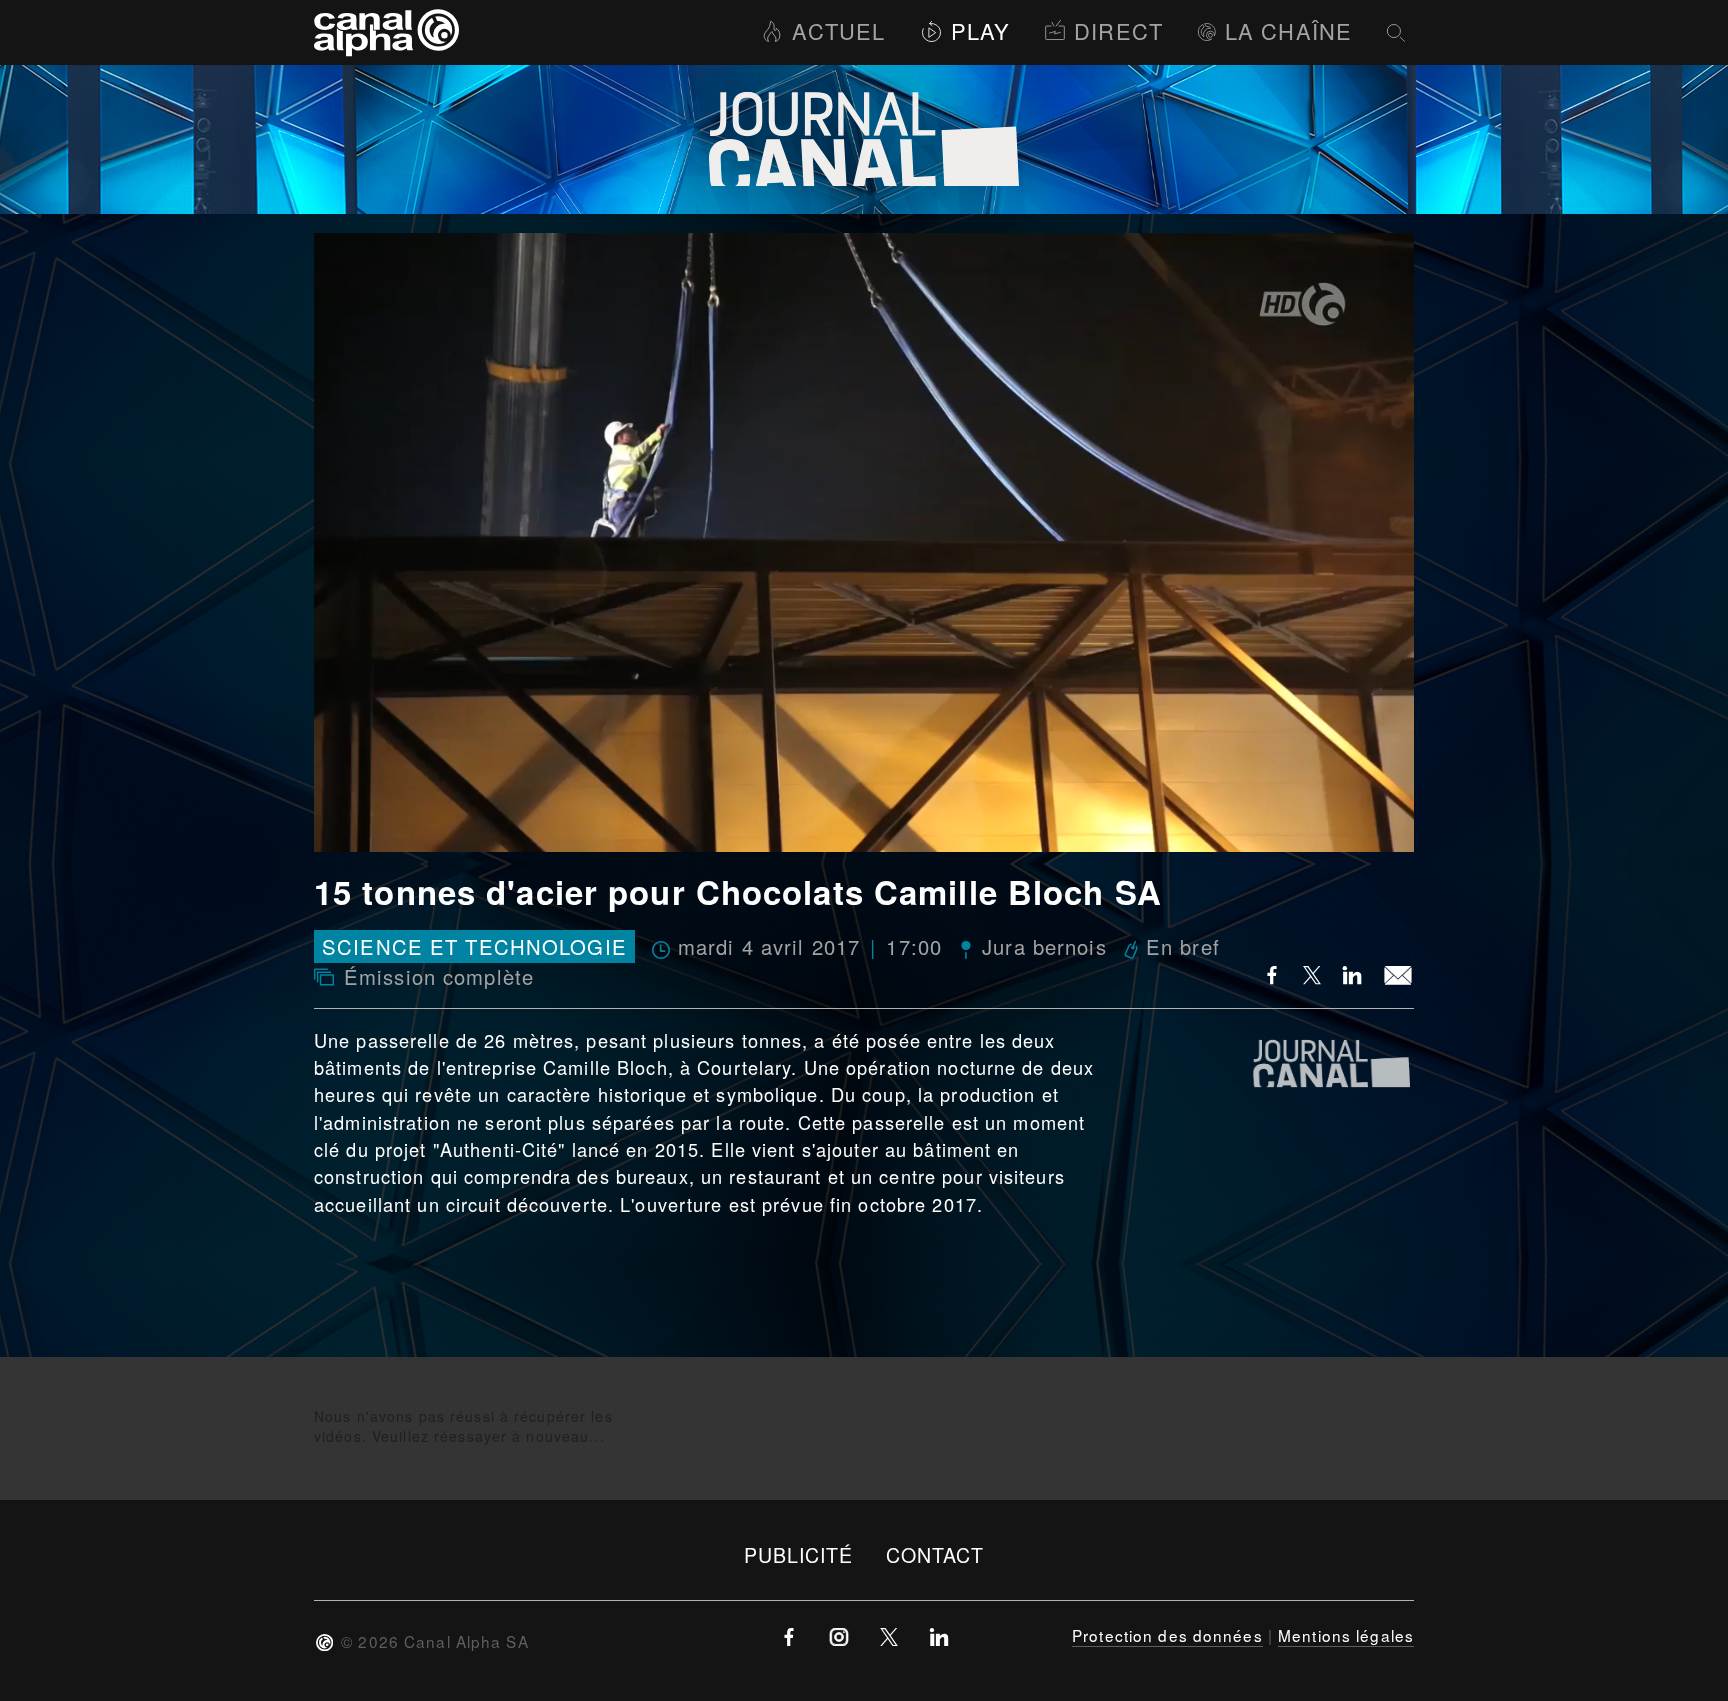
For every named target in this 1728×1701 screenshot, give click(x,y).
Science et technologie (474, 946)
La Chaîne (1288, 30)
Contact (935, 1554)
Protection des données (1167, 1635)
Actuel (838, 30)
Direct (1118, 30)
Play (980, 30)
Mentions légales (1346, 1635)
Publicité (799, 1554)
